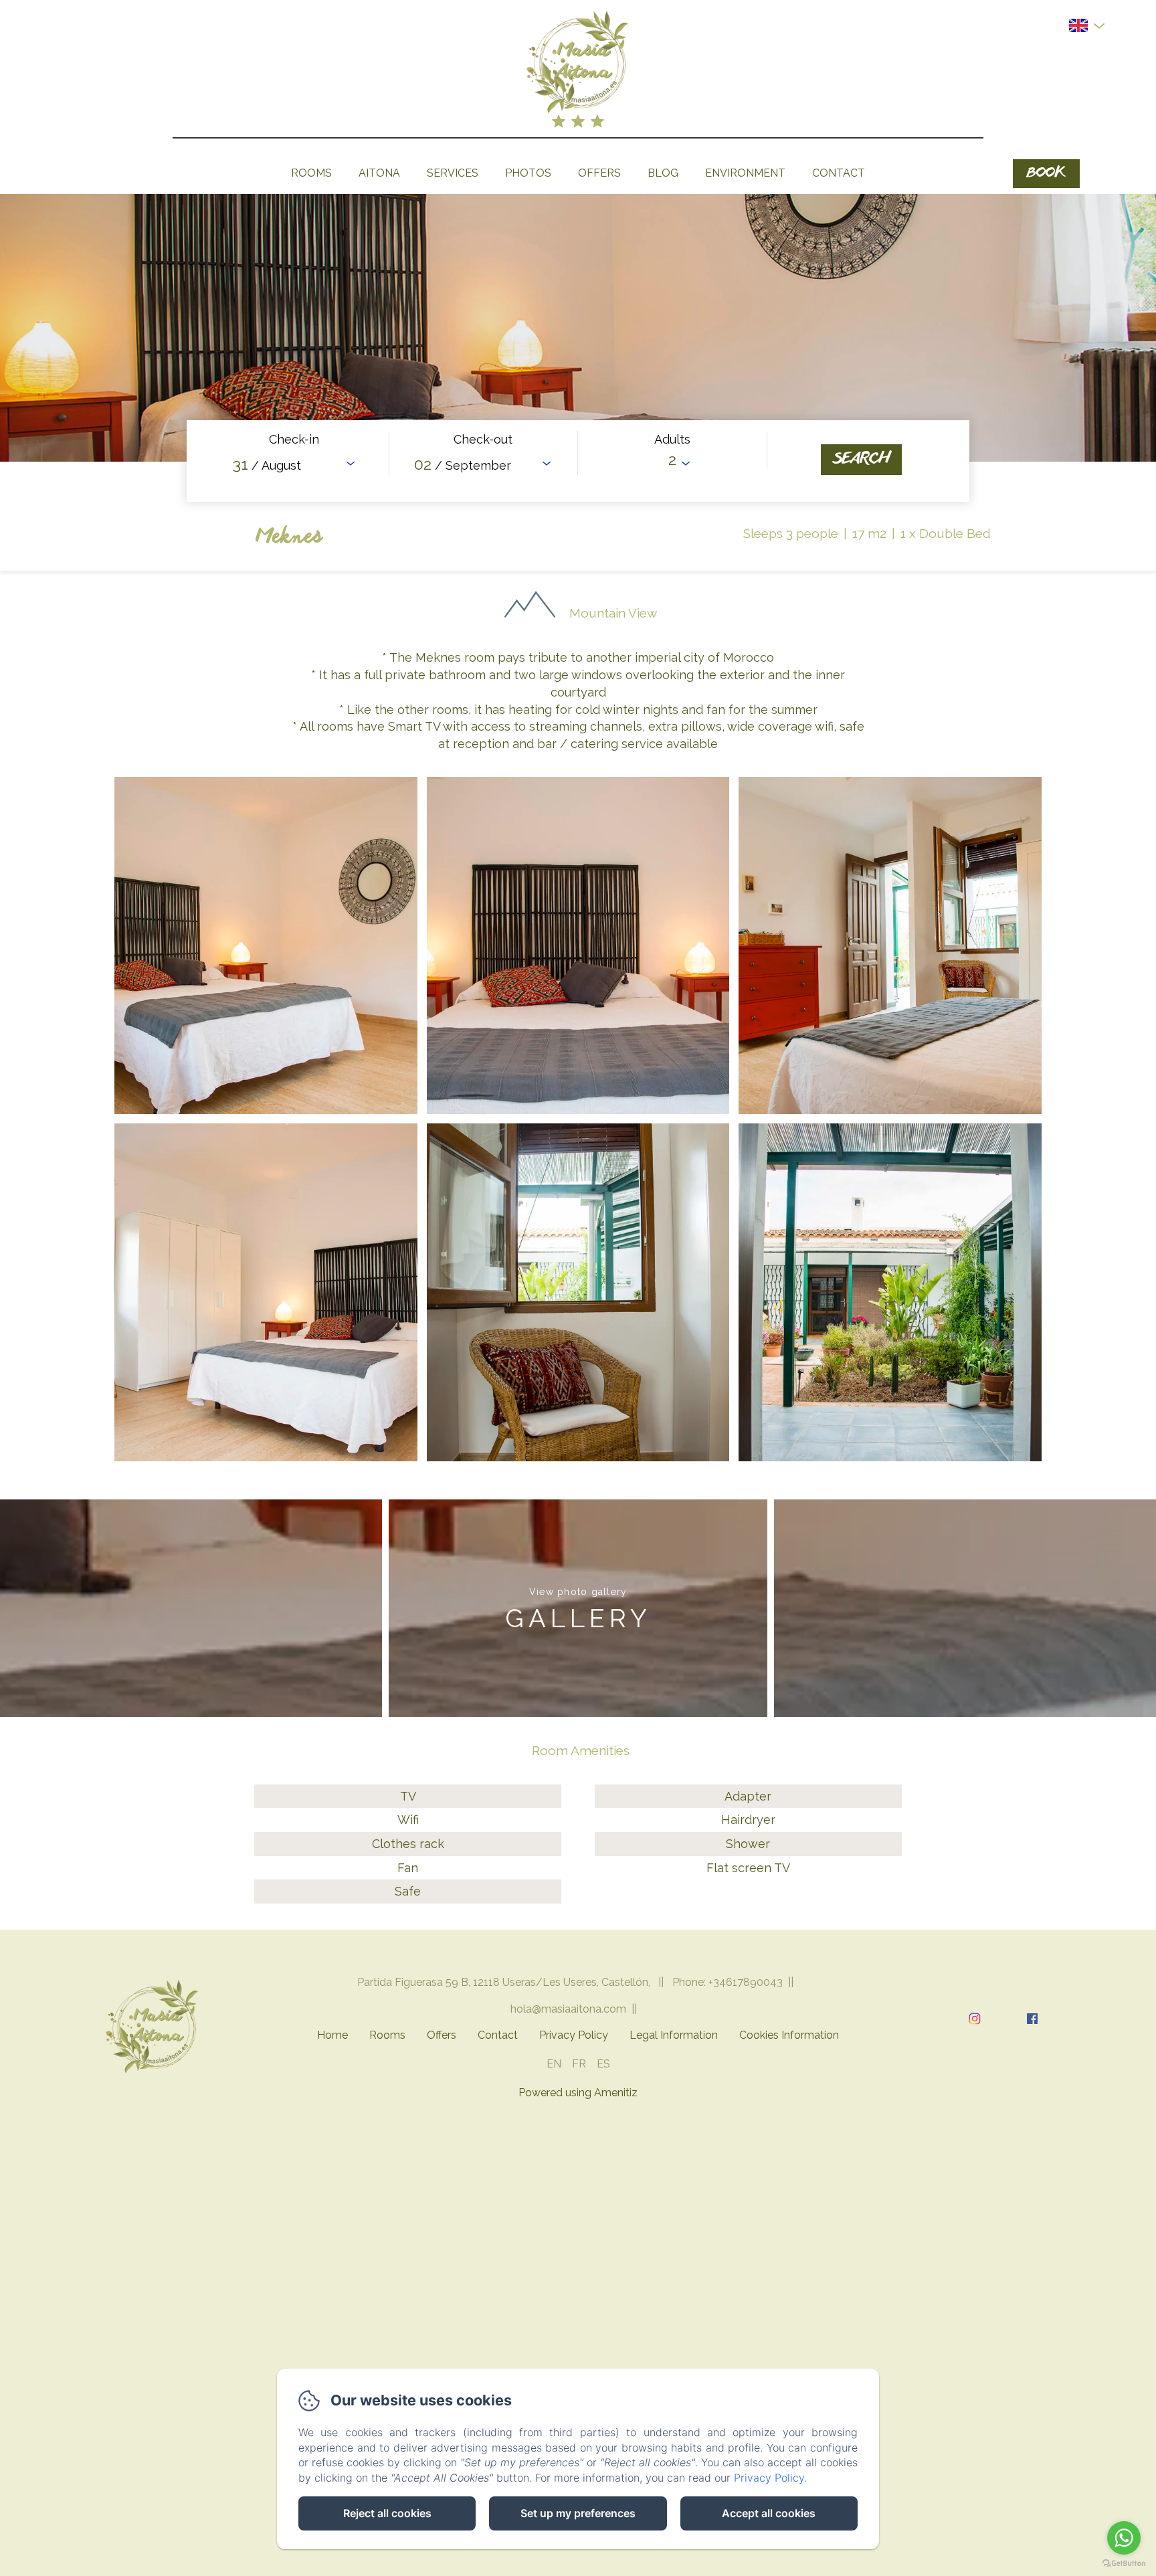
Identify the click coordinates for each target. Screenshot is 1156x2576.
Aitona (379, 173)
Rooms (311, 173)
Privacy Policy (574, 2035)
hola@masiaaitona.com (568, 2009)
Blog (663, 173)
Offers (599, 173)
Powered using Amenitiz (578, 2093)
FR (579, 2064)
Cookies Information (789, 2035)
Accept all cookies (769, 2513)
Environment (745, 173)
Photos (528, 173)
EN (554, 2064)
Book (1046, 174)
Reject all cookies (387, 2513)
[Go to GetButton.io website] (1124, 2563)
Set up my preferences (578, 2513)
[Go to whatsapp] (1124, 2538)
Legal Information (674, 2035)
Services (453, 173)
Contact (839, 173)
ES (603, 2064)
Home (332, 2035)
